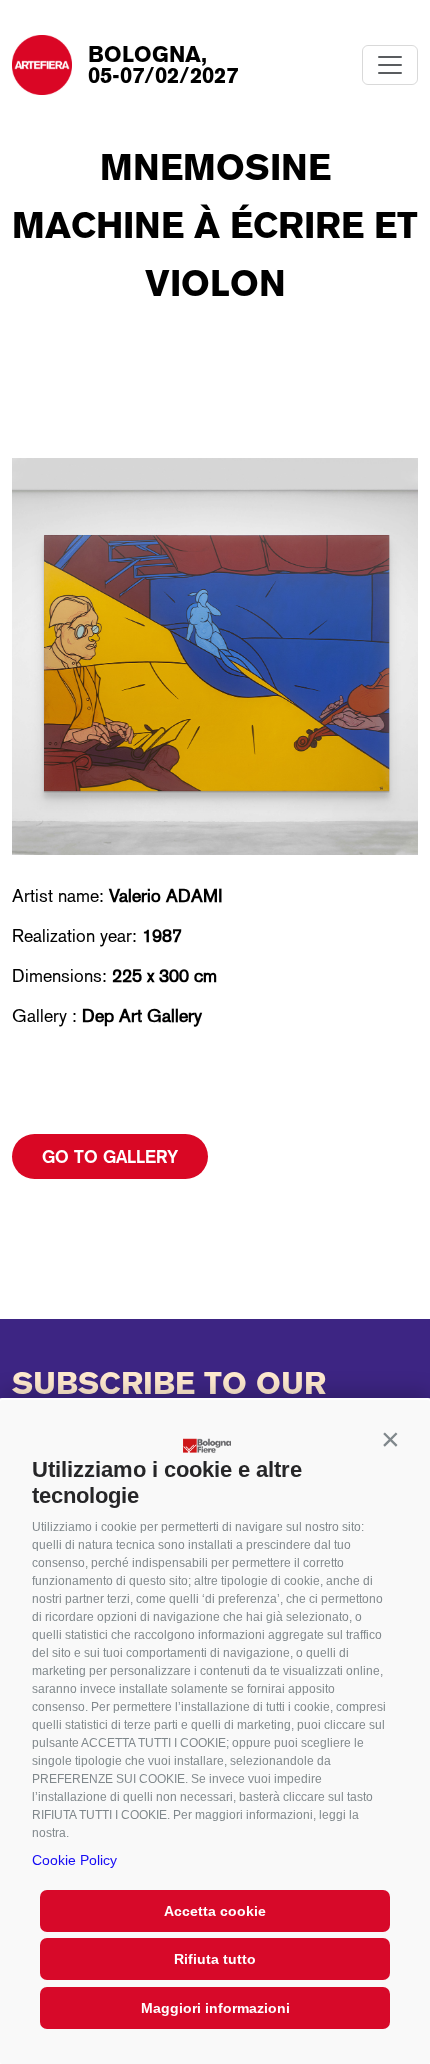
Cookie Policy (74, 1860)
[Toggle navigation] (390, 65)
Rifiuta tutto (215, 1959)
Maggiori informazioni (215, 2008)
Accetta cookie (215, 1911)
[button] (390, 1440)
